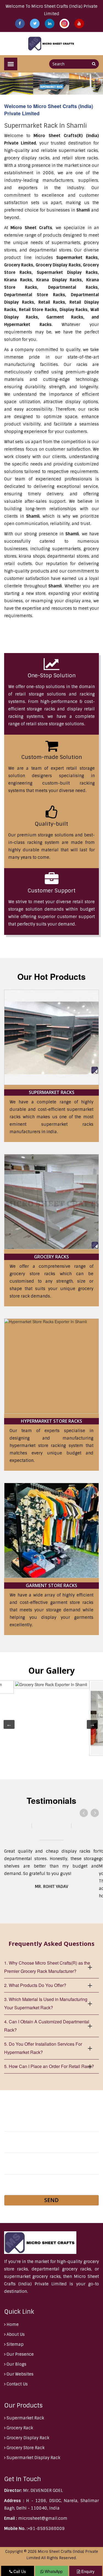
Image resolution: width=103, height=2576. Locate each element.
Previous (6, 1724)
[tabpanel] (51, 1718)
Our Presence (20, 2354)
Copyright (14, 2552)
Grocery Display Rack (27, 2438)
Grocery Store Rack (25, 2448)
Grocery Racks (51, 1257)
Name (11, 2126)
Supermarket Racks (52, 1092)
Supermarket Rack (25, 2418)
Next (90, 1724)
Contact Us (17, 2384)
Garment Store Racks (51, 1585)
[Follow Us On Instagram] (65, 23)
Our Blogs (16, 2364)
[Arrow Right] (95, 1813)
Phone (12, 2169)
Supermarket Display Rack (33, 2458)
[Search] (94, 64)
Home (12, 2324)
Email (11, 2148)
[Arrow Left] (84, 1813)
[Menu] (11, 64)
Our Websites (20, 2374)
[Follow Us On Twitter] (35, 23)
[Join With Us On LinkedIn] (50, 23)
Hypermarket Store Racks (51, 1421)
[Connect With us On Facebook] (20, 23)
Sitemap (15, 2344)
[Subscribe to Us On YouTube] (79, 23)
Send (51, 2200)
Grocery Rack (19, 2428)
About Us (15, 2334)
